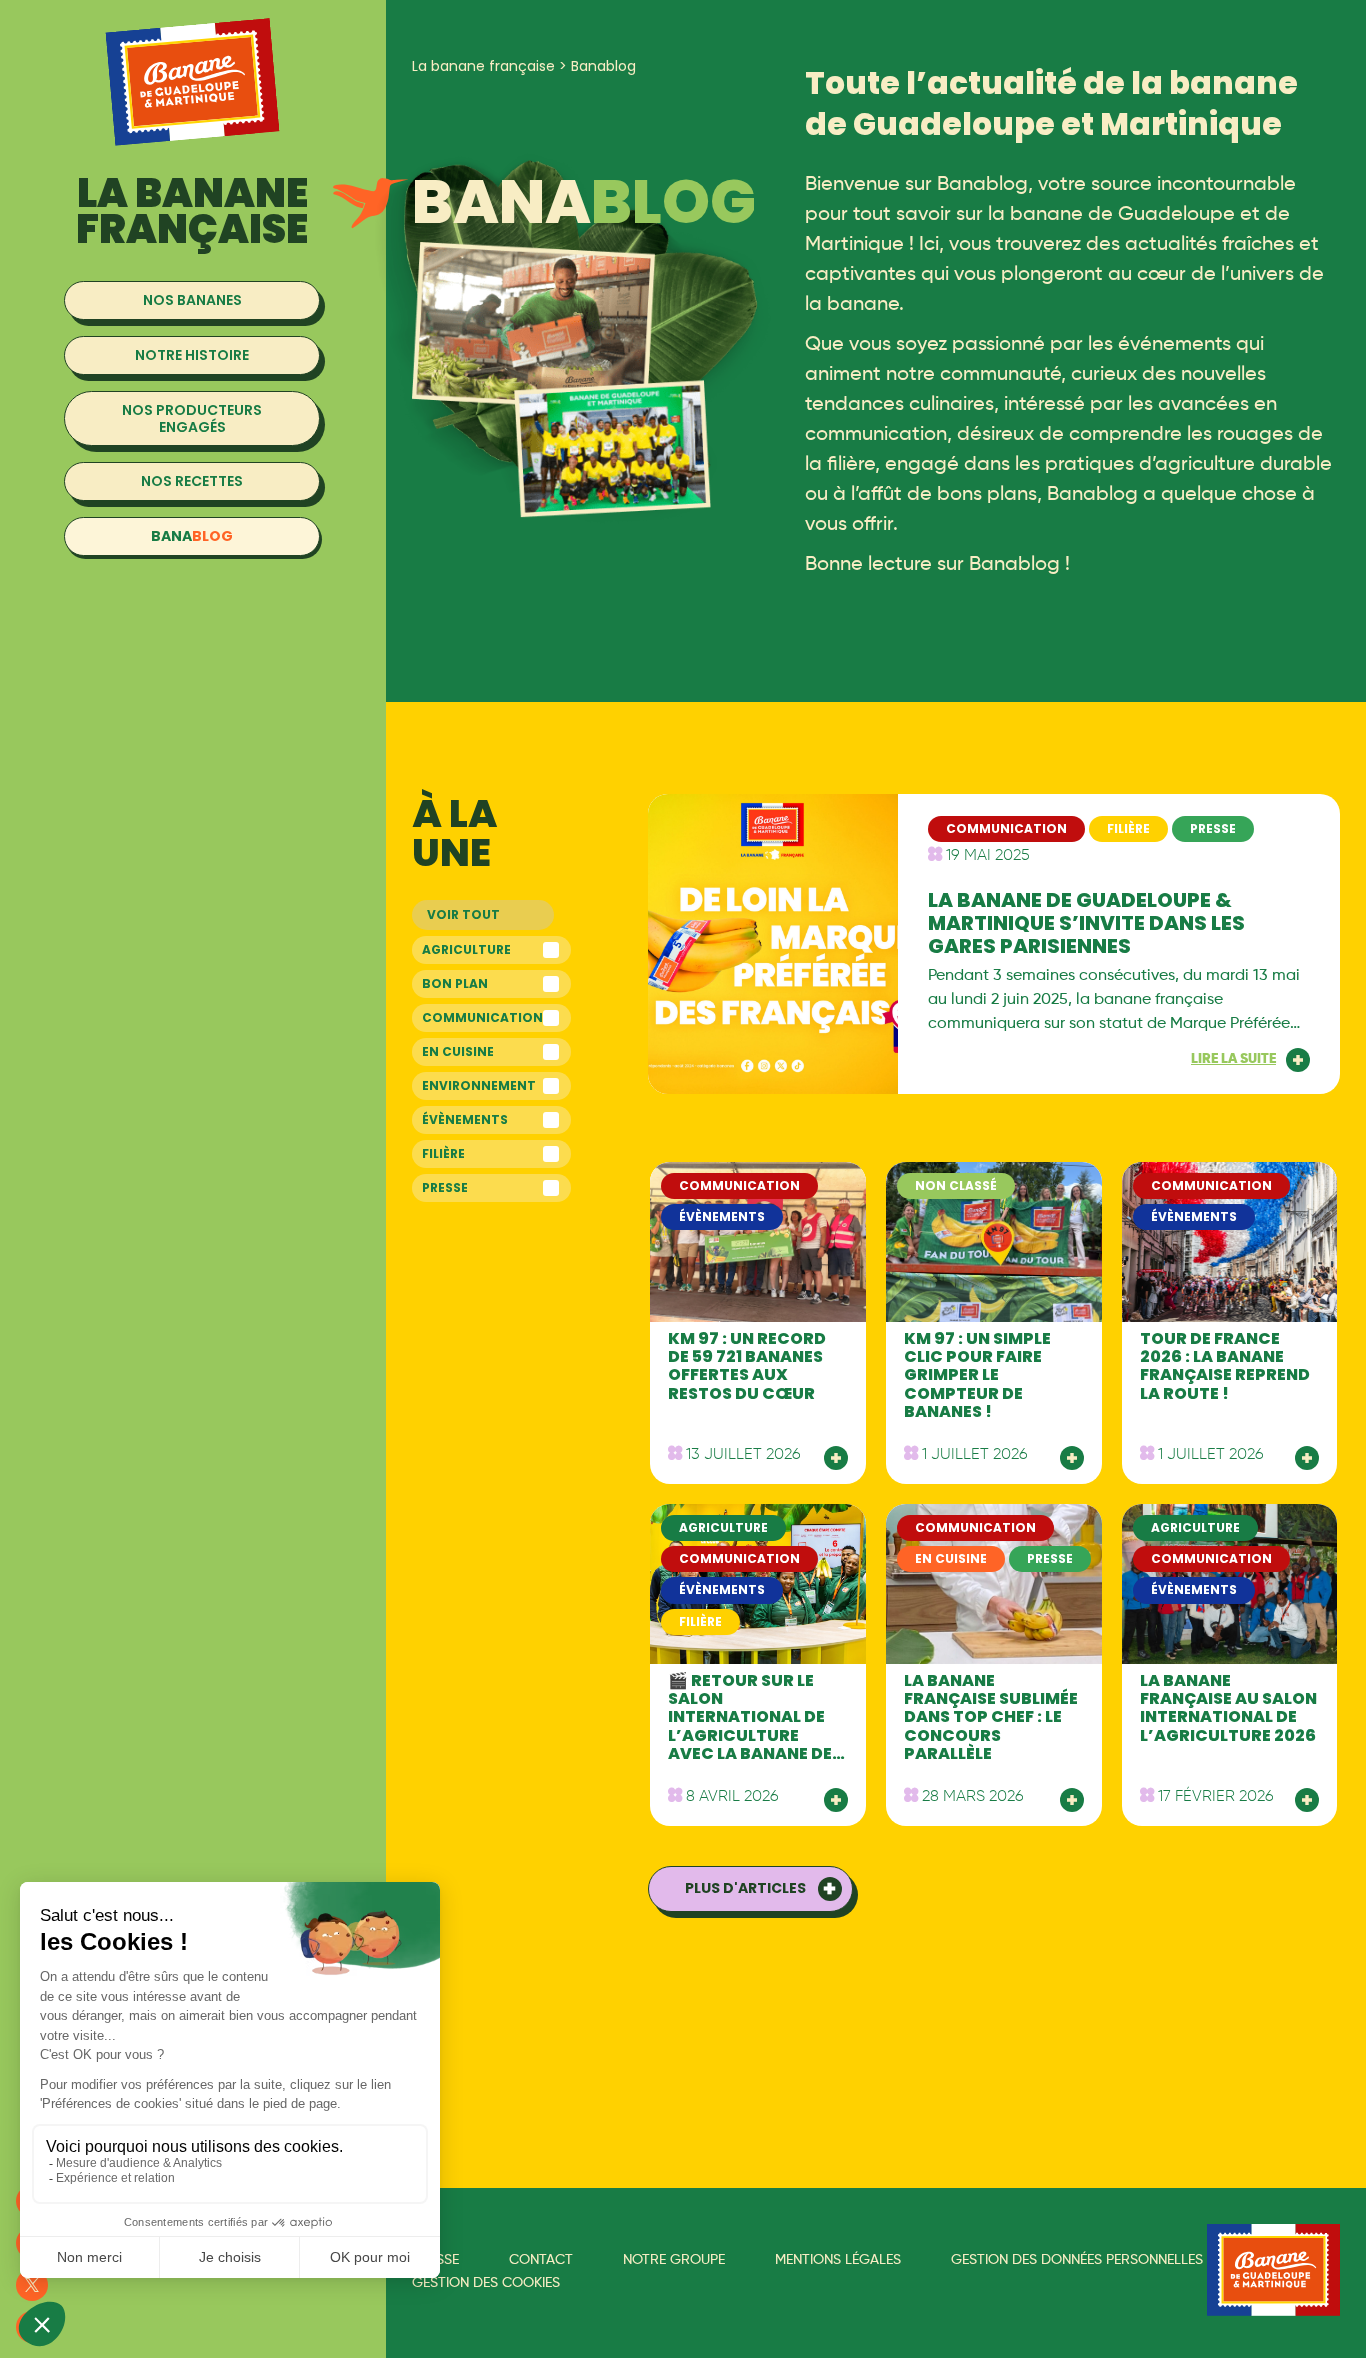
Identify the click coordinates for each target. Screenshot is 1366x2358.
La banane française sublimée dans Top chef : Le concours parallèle (991, 1717)
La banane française (483, 66)
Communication (482, 1017)
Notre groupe (674, 2260)
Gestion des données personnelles (1077, 2260)
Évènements (465, 1119)
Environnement (479, 1085)
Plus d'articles (745, 1888)
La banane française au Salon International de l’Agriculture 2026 (1228, 1708)
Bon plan (455, 983)
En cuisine (458, 1051)
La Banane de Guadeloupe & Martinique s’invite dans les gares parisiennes (1086, 923)
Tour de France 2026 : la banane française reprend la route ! (1225, 1366)
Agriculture (466, 949)
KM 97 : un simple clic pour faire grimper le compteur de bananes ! (977, 1375)
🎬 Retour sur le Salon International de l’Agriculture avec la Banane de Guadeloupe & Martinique (750, 1735)
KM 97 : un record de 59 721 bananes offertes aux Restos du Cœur (747, 1366)
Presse (445, 1187)
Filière (443, 1153)
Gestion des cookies (486, 2283)
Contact (541, 2260)
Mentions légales (838, 2260)
